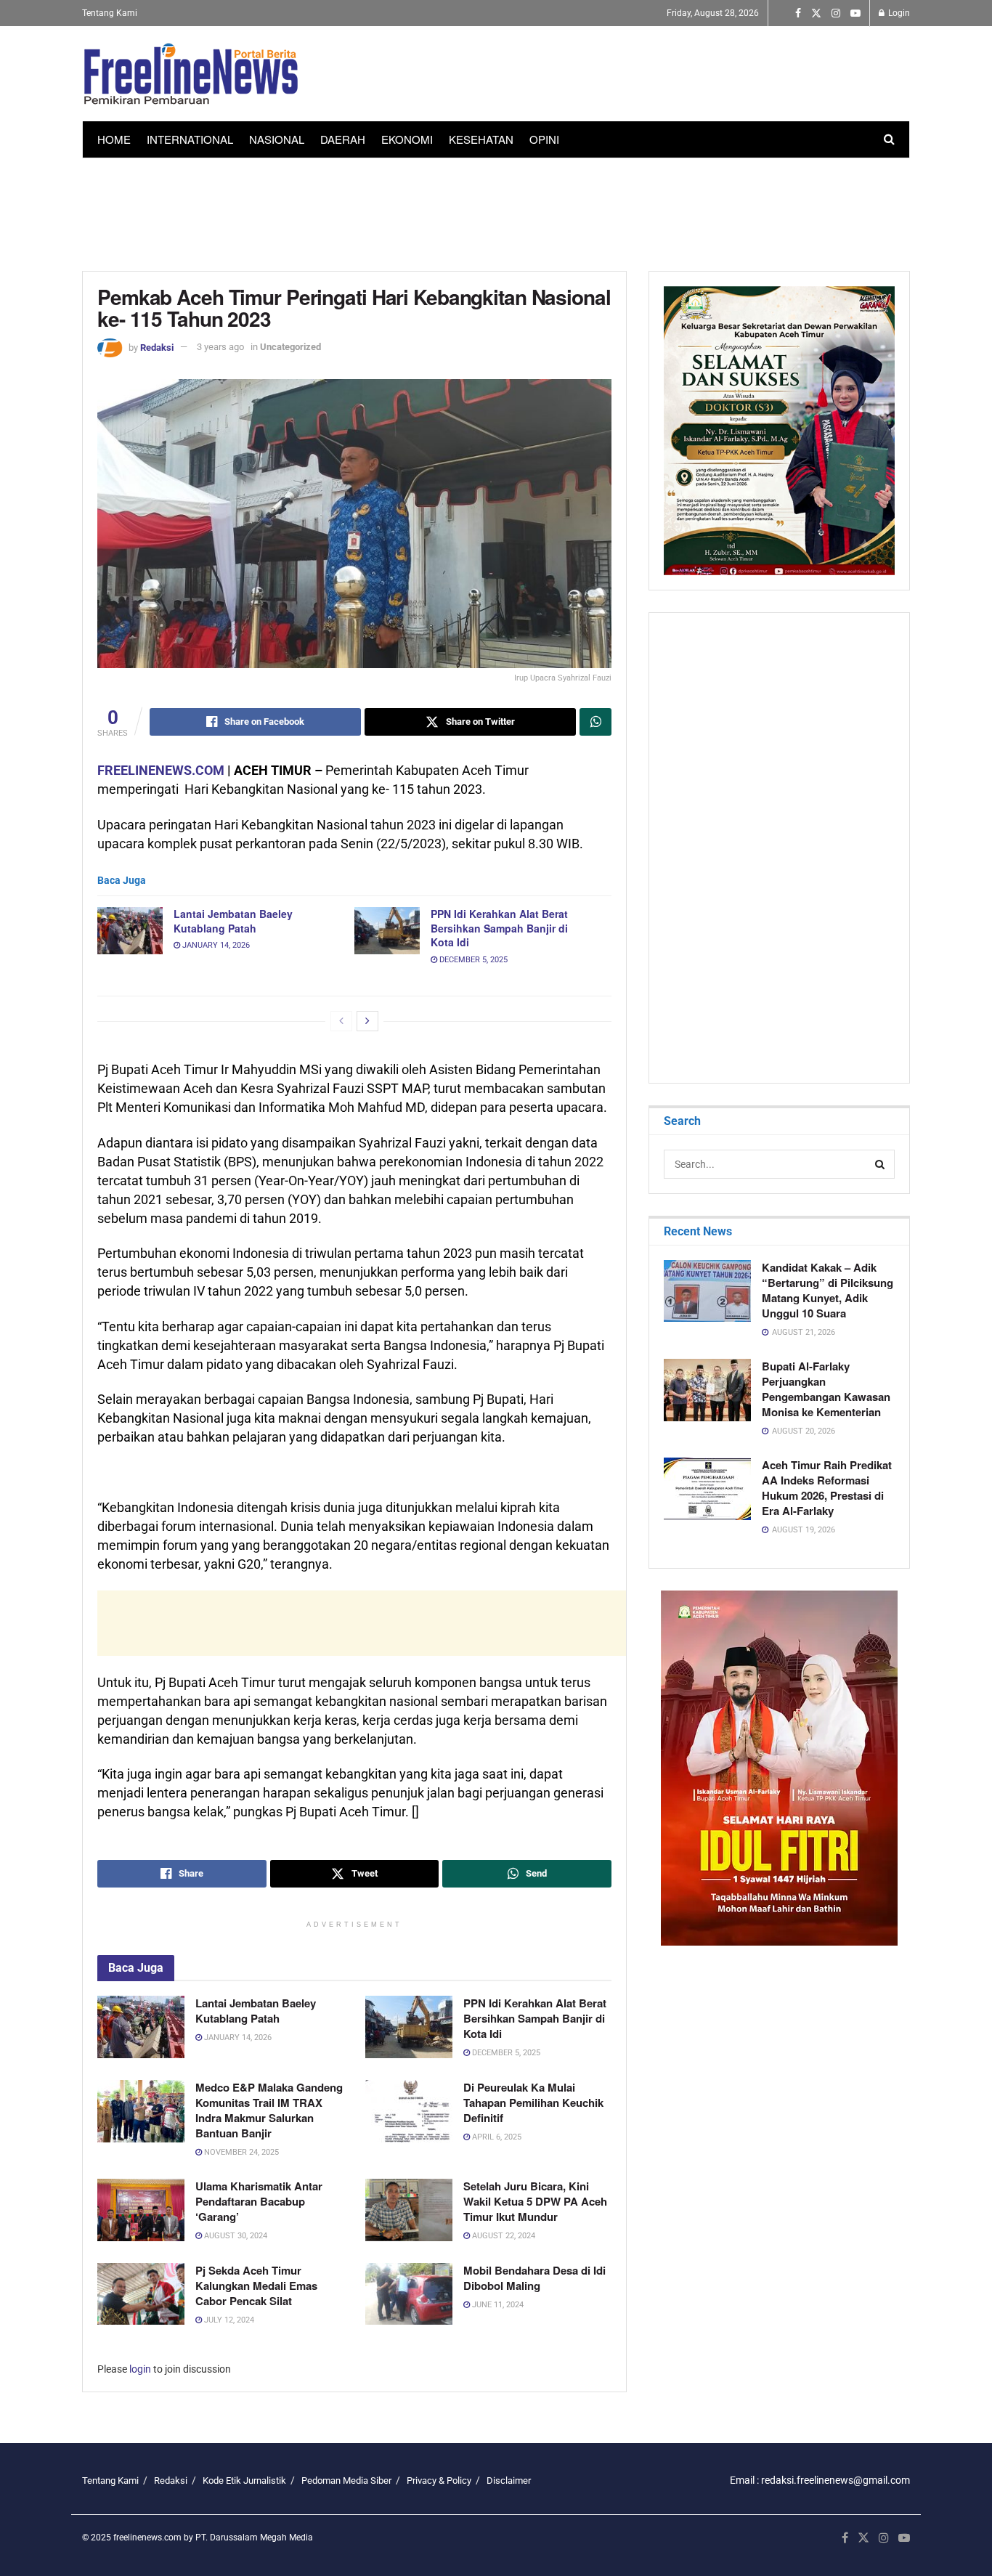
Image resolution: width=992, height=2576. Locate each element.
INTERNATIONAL (190, 139)
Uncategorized (290, 347)
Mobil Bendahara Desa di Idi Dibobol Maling (534, 2278)
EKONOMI (407, 139)
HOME (114, 139)
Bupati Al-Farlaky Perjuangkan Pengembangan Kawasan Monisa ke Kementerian (826, 1389)
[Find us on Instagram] (836, 13)
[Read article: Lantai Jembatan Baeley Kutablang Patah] (130, 930)
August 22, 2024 (503, 2236)
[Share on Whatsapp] (595, 722)
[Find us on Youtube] (855, 13)
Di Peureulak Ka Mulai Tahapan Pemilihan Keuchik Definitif (533, 2102)
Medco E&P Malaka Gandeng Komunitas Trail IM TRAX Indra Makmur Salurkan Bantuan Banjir (269, 2110)
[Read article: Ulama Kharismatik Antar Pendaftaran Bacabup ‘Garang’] (141, 2210)
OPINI (544, 139)
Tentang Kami (110, 13)
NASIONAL (277, 139)
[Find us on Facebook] (798, 13)
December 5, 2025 (472, 960)
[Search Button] (889, 139)
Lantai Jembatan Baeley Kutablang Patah (233, 921)
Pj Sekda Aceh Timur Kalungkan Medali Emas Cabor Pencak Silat (256, 2286)
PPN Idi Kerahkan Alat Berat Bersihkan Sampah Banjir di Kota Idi (499, 928)
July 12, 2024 (228, 2320)
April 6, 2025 (496, 2137)
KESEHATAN (481, 139)
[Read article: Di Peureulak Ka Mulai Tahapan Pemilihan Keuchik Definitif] (409, 2111)
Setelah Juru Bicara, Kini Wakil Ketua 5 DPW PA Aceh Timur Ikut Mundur (535, 2201)
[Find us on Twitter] (816, 13)
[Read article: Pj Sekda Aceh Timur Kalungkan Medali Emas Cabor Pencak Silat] (141, 2294)
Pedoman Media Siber (346, 2480)
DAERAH (343, 139)
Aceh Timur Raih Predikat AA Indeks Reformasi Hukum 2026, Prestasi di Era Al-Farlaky (827, 1488)
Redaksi (157, 347)
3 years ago (220, 347)
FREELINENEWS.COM (161, 770)
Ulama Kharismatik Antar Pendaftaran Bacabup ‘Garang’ (259, 2201)
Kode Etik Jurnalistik (244, 2480)
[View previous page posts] (341, 1021)
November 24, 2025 (240, 2152)
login (140, 2369)
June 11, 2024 (497, 2305)
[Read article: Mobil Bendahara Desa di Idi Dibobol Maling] (409, 2294)
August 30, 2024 (235, 2236)
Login (898, 13)
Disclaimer (509, 2480)
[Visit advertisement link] (779, 1768)
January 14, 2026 (215, 945)
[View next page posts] (367, 1021)
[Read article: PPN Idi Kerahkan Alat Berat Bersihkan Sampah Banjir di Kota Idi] (387, 930)
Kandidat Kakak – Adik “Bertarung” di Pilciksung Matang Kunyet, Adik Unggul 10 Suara (828, 1290)
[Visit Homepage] (191, 74)
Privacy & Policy (439, 2480)
